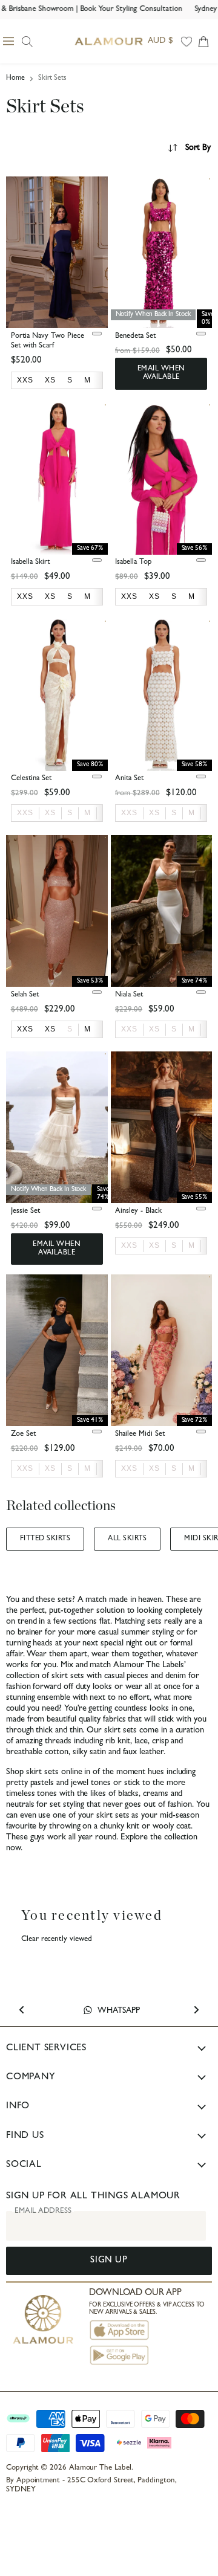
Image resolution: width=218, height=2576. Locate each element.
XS (50, 813)
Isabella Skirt (30, 562)
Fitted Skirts (45, 1539)
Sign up (109, 2261)
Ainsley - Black (138, 1211)
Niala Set (129, 995)
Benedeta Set (135, 336)
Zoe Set (23, 1434)
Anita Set (129, 779)
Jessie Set (25, 1211)
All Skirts (127, 1539)
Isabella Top (133, 562)
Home (15, 79)
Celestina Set (31, 779)
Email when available (161, 373)
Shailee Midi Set (140, 1434)
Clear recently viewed (57, 1939)
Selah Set (25, 995)
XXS (25, 813)
